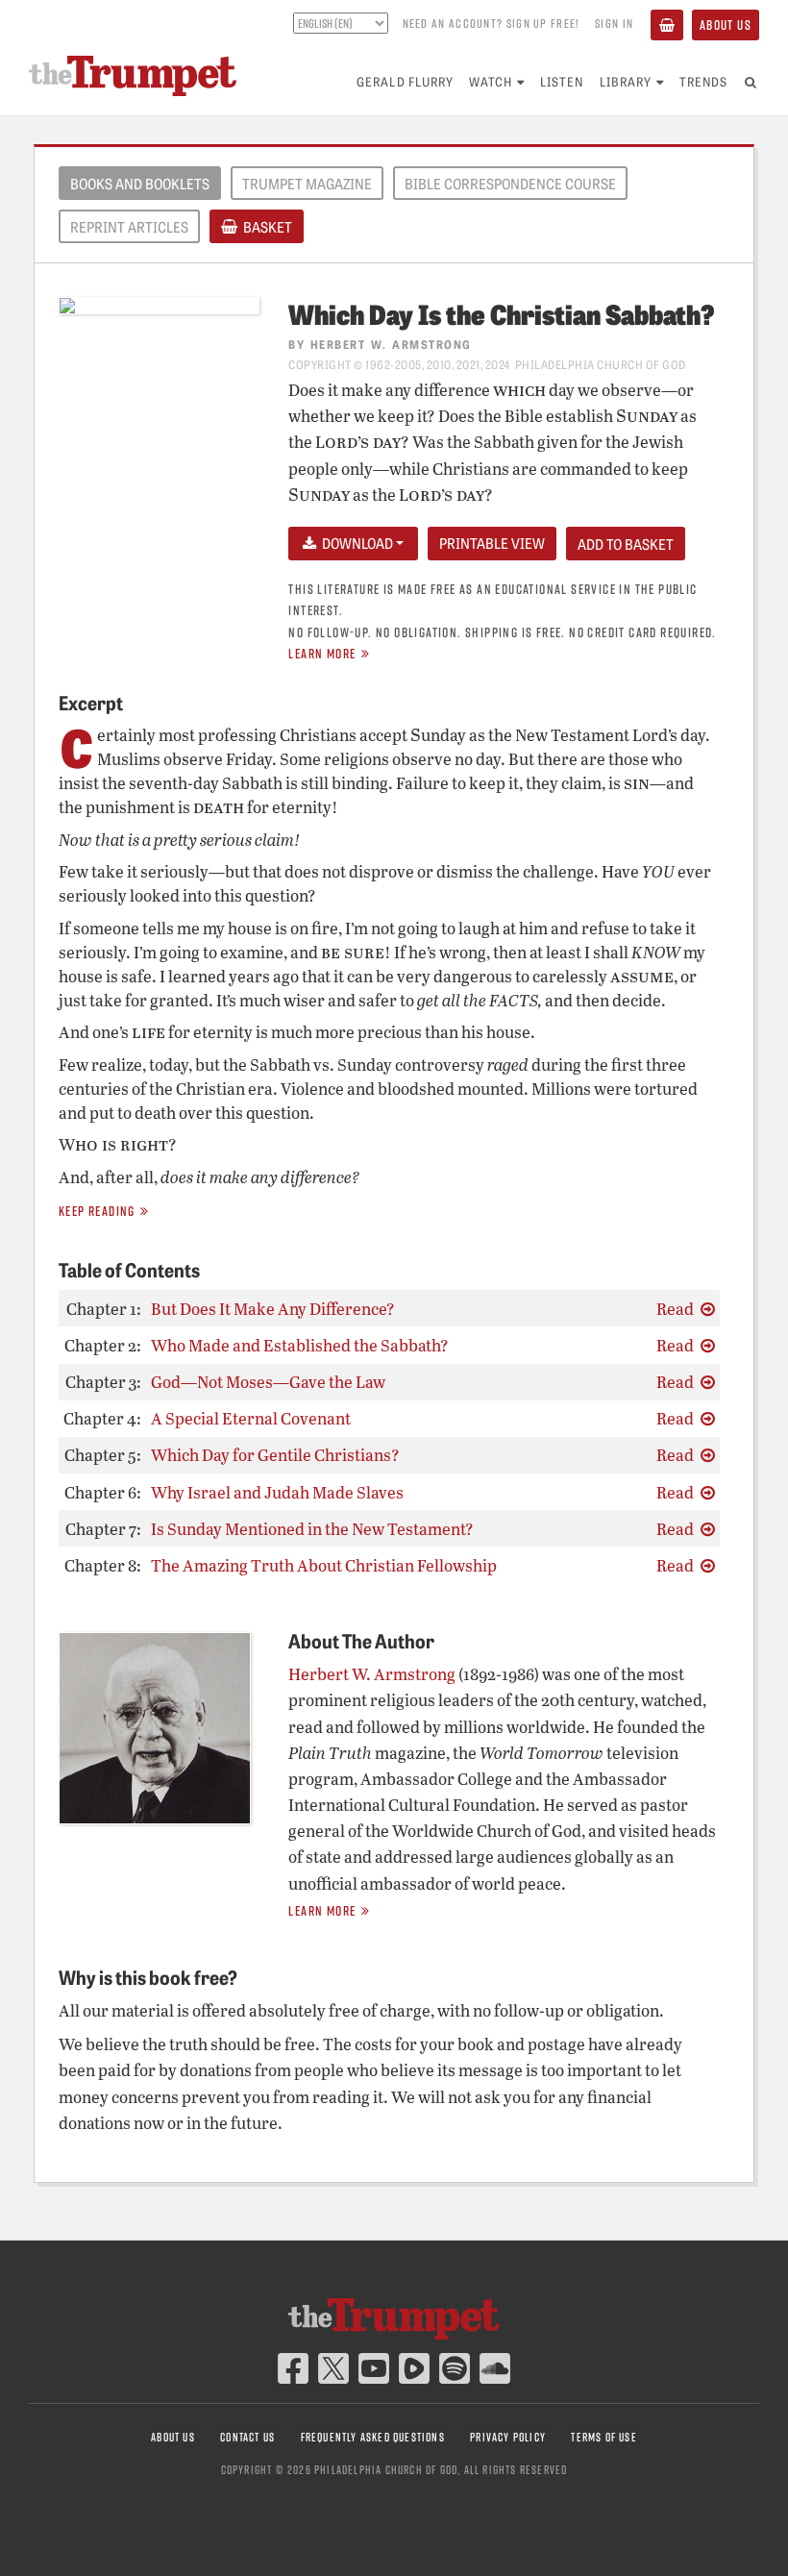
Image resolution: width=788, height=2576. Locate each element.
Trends (703, 81)
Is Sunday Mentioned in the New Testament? (312, 1529)
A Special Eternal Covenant (251, 1418)
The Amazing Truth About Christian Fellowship (324, 1565)
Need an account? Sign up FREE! (491, 23)
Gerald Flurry (405, 81)
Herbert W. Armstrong (391, 344)
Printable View (492, 543)
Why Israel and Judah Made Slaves (277, 1492)
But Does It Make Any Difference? (273, 1309)
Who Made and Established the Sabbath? (300, 1345)
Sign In (614, 23)
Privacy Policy (508, 2437)
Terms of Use (603, 2437)
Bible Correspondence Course (510, 184)
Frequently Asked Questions (373, 2437)
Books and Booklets (140, 184)
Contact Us (247, 2437)
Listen (562, 81)
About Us (726, 25)
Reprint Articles (129, 227)
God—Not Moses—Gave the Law (268, 1382)
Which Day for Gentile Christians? (275, 1455)
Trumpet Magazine (307, 184)
